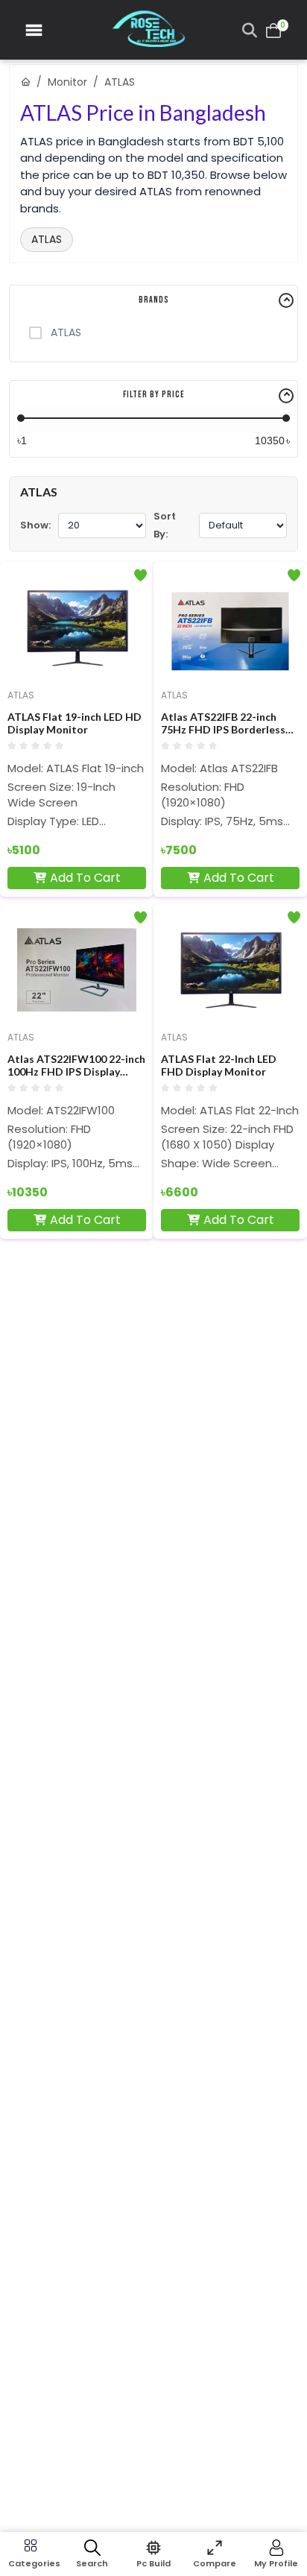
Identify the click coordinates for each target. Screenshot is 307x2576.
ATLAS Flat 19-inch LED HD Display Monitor (75, 723)
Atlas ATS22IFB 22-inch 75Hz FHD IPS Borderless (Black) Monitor (223, 724)
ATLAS (47, 239)
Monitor (67, 82)
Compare (215, 2563)
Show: (35, 525)
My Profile (276, 2563)
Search (92, 2563)
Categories (31, 2563)
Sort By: (165, 525)
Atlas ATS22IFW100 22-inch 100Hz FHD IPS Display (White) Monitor (76, 1066)
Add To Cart (85, 878)
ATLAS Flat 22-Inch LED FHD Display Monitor (219, 1066)
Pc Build (153, 2563)
